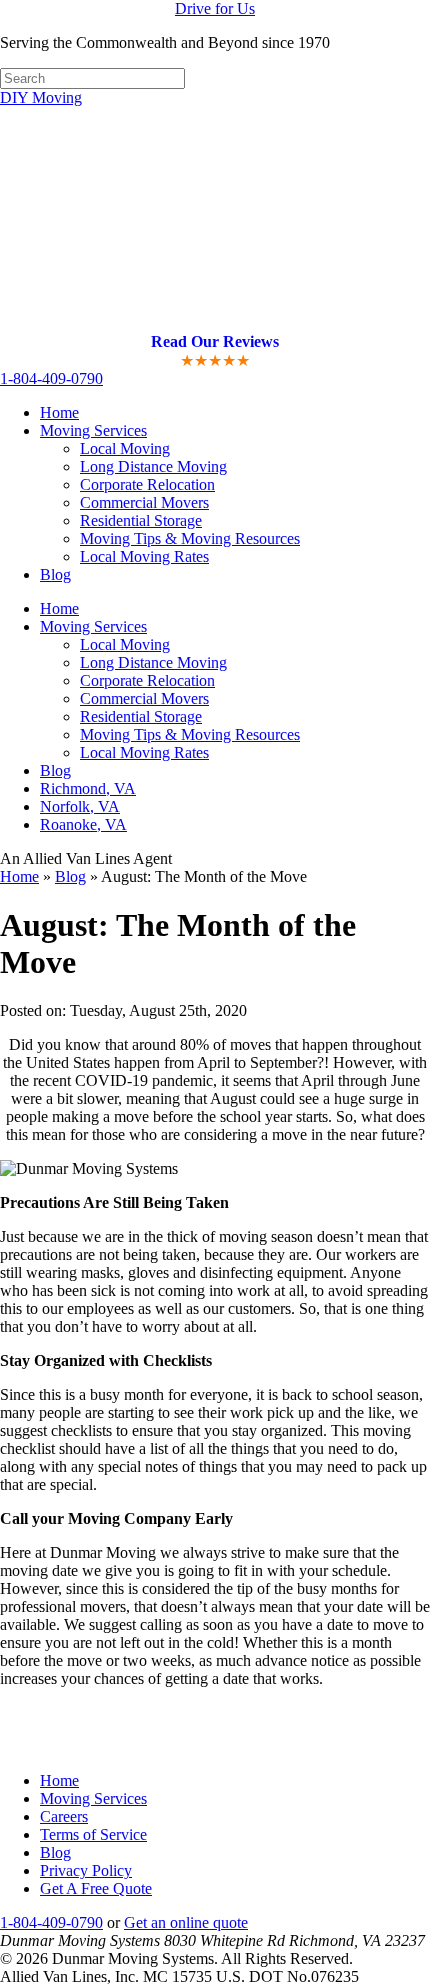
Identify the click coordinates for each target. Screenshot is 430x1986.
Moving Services (93, 626)
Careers (64, 1816)
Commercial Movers (144, 502)
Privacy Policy (86, 1870)
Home (59, 412)
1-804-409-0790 (51, 378)
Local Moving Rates (144, 556)
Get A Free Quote (96, 1888)
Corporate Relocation (147, 484)
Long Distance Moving (153, 466)
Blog (55, 574)
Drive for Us (215, 8)
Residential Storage (141, 520)
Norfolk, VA (80, 806)
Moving (41, 97)
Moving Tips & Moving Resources (190, 538)
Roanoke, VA (83, 824)
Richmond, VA (88, 788)
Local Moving (125, 448)
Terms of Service (93, 1834)
